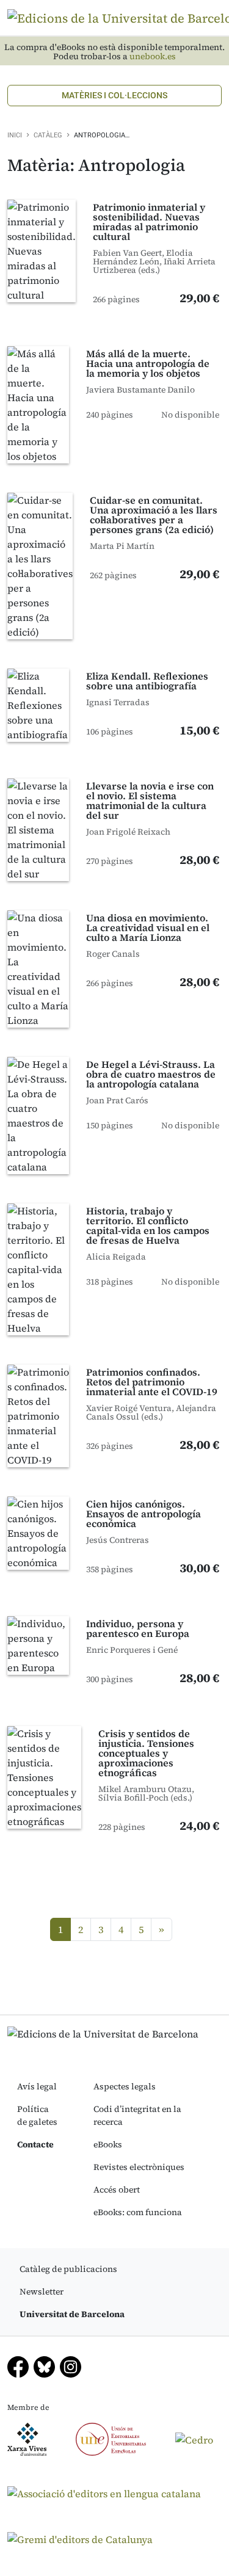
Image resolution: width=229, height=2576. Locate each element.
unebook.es (153, 56)
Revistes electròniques (139, 2167)
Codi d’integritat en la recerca (137, 2115)
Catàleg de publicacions (68, 2269)
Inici (15, 135)
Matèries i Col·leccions (114, 95)
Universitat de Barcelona (72, 2314)
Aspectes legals (125, 2086)
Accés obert (117, 2190)
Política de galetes (37, 2115)
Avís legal (37, 2086)
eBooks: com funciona (138, 2212)
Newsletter (42, 2291)
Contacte (35, 2144)
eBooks (108, 2144)
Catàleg (48, 135)
